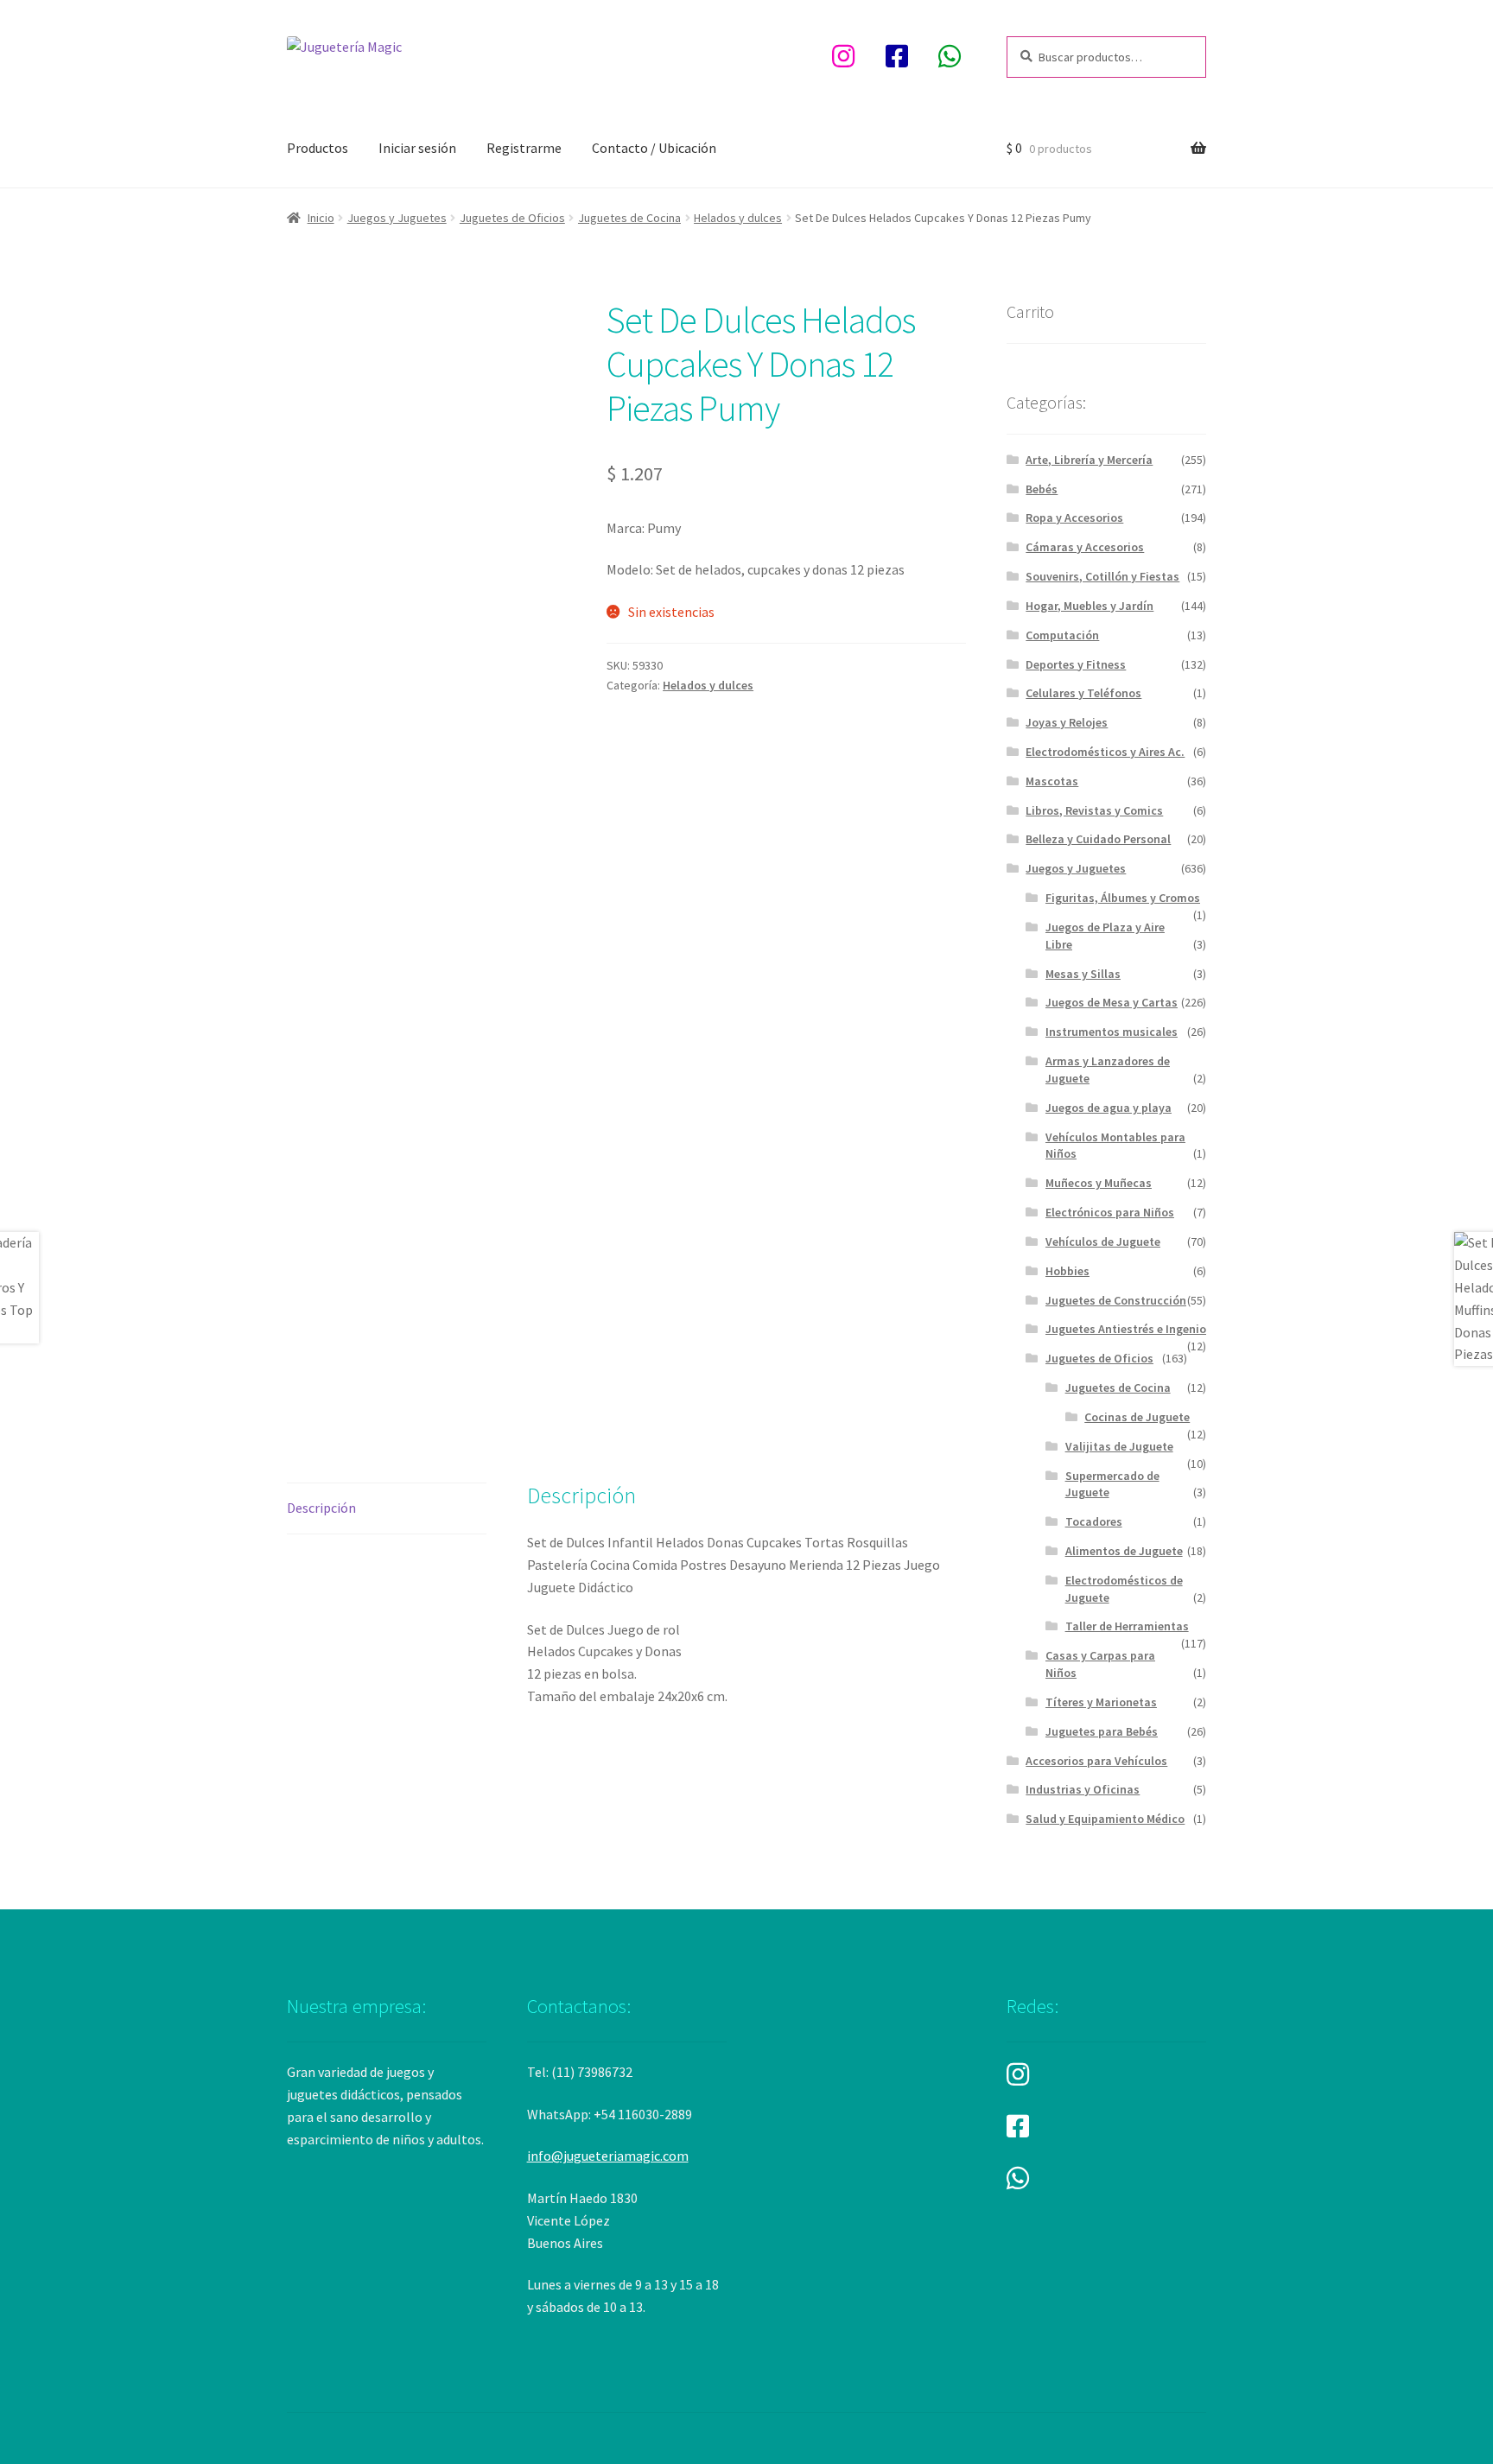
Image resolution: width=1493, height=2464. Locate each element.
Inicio (321, 218)
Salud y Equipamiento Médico (1105, 1819)
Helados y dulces (738, 218)
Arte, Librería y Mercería (1089, 460)
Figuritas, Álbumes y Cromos (1123, 898)
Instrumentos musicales (1112, 1032)
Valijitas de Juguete (1119, 1446)
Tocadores (1094, 1521)
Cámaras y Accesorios (1085, 547)
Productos (318, 148)
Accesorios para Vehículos (1096, 1761)
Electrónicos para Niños (1110, 1212)
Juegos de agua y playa (1109, 1108)
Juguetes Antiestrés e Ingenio (1126, 1329)
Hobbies (1067, 1271)
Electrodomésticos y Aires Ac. (1105, 752)
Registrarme (524, 148)
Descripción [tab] (321, 1508)
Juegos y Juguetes (397, 218)
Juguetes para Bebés (1102, 1731)
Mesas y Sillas (1083, 974)
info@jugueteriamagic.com (608, 2156)
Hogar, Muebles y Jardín (1090, 606)
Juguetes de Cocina (629, 218)
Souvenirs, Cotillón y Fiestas (1102, 576)
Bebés (1042, 489)
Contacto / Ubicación (654, 148)
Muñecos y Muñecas (1099, 1183)
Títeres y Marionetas (1101, 1702)
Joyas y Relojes (1067, 722)
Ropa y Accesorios (1074, 518)
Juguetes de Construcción (1116, 1300)
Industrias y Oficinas (1083, 1789)
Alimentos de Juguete (1124, 1551)
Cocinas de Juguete (1137, 1417)
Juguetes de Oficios (512, 218)
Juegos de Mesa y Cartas (1112, 1002)
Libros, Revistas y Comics (1094, 810)
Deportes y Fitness (1076, 664)
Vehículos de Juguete (1103, 1242)
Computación (1062, 635)
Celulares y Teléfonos (1083, 693)
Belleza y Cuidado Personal (1098, 839)
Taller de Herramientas (1127, 1626)
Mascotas (1052, 781)
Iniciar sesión (417, 148)
